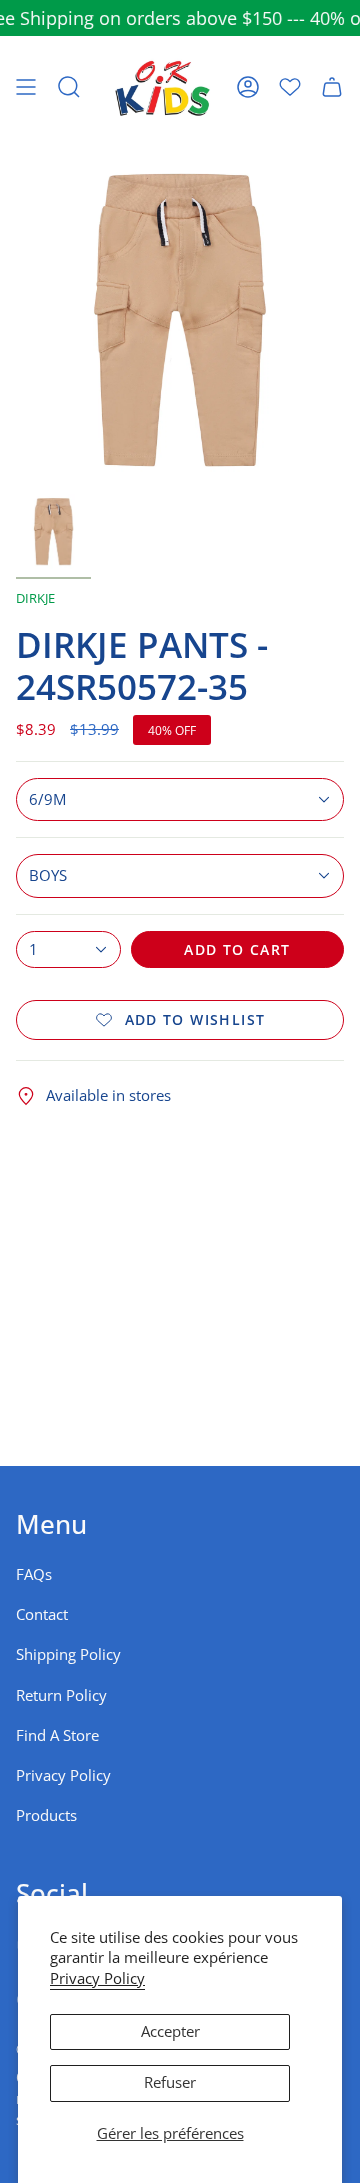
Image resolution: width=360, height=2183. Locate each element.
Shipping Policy (68, 1654)
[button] (69, 87)
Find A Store (57, 1735)
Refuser (170, 2082)
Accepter (170, 2031)
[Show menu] (26, 87)
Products (46, 1815)
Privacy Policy (97, 1978)
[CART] (332, 87)
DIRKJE (35, 598)
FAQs (34, 1574)
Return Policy (61, 1695)
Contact (42, 1614)
